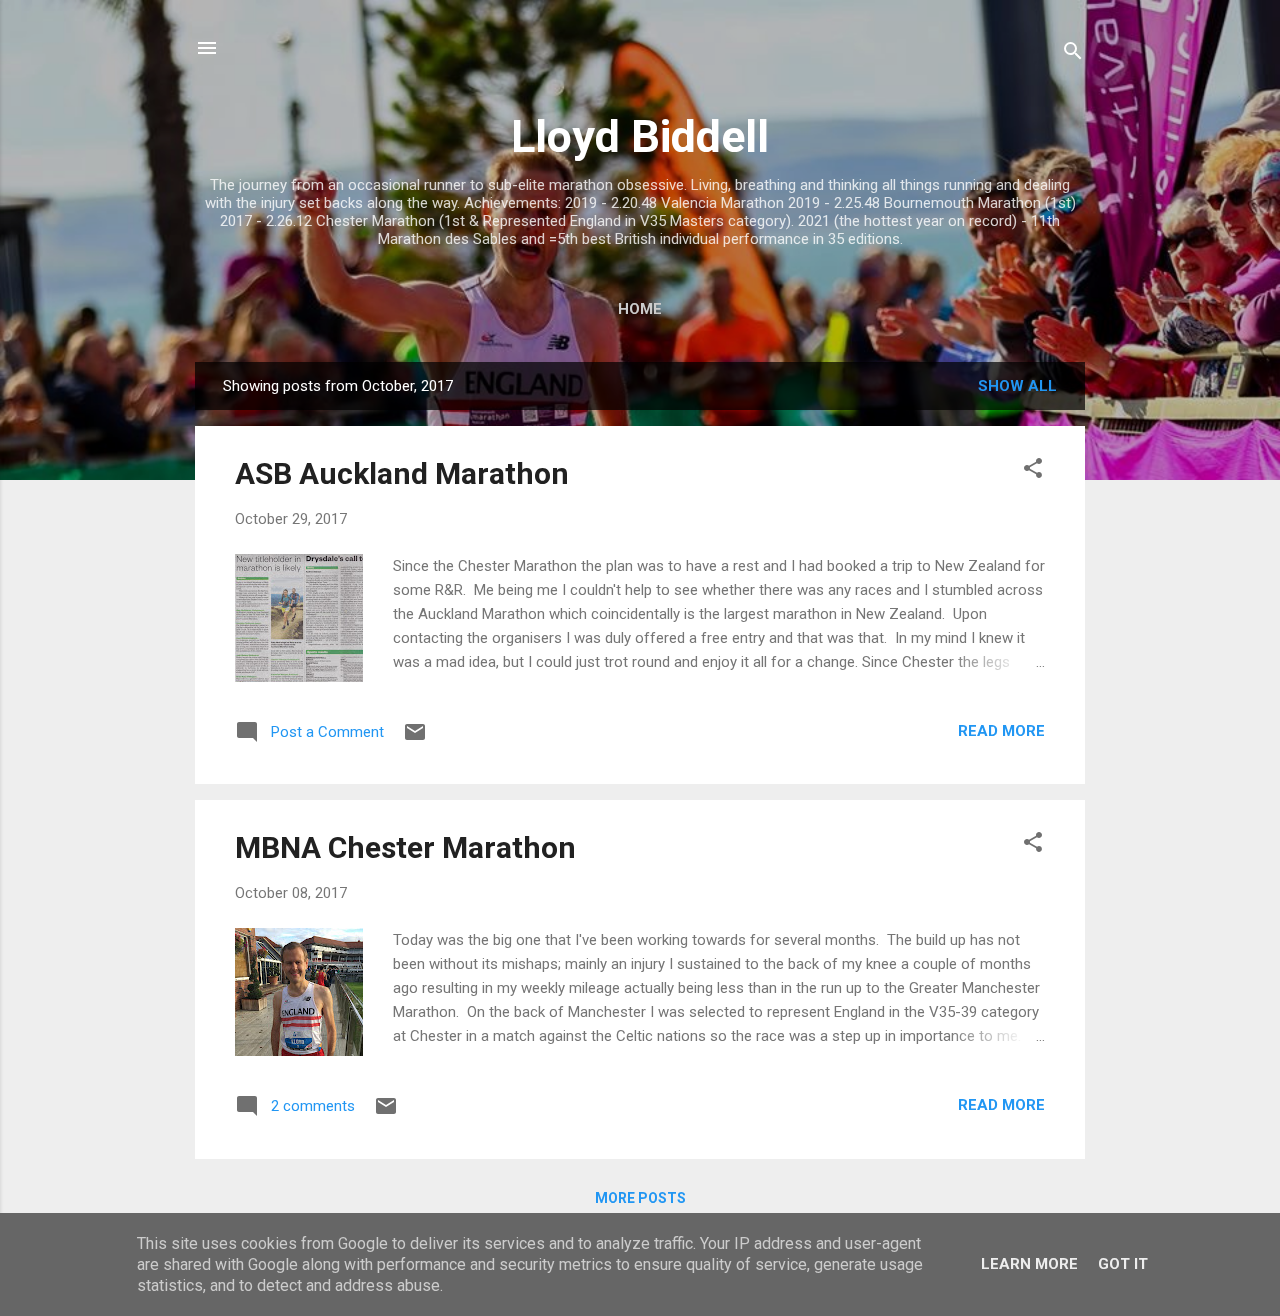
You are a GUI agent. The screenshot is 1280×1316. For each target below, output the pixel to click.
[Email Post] (415, 739)
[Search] (1073, 54)
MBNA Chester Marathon (405, 847)
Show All (1017, 386)
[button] (1033, 471)
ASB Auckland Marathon (402, 473)
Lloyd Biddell (640, 136)
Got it (1123, 1264)
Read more (1001, 731)
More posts (640, 1198)
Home (640, 309)
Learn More (1029, 1264)
